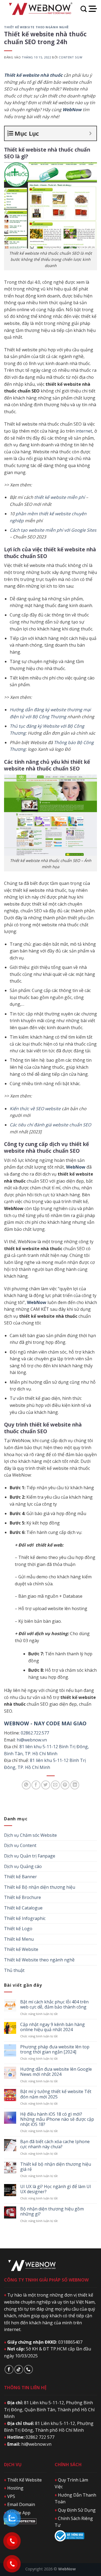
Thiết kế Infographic (25, 1918)
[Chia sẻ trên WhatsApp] (26, 1785)
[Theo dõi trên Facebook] (9, 2369)
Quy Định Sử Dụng (75, 2510)
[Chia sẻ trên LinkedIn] (75, 1785)
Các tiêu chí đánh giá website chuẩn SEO (50, 1125)
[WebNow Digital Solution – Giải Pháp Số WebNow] (40, 9)
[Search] (84, 9)
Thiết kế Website (21, 1949)
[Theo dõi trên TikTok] (19, 2369)
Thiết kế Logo (18, 1929)
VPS (10, 2496)
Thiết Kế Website (23, 2480)
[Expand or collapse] (90, 133)
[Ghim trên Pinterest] (65, 1785)
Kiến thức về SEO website (35, 1109)
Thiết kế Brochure (22, 1897)
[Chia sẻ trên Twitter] (46, 1785)
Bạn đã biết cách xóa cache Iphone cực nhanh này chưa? (55, 2144)
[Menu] (93, 9)
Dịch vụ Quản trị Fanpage (30, 1856)
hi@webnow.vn (32, 1740)
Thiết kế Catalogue (23, 1908)
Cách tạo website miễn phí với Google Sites (53, 530)
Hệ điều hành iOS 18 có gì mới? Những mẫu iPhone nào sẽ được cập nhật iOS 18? (57, 2119)
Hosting (14, 2488)
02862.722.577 (35, 1733)
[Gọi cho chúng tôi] (28, 2369)
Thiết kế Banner (20, 1877)
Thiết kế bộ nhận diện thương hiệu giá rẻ (56, 2167)
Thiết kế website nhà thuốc (33, 75)
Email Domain (20, 2504)
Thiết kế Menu (19, 1939)
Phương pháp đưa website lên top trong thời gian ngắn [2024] (55, 2049)
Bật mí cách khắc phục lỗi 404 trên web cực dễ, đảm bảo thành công (54, 2004)
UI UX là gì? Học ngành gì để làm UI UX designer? (56, 2189)
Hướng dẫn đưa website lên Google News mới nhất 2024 (56, 2072)
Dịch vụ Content (20, 1845)
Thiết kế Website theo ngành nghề (36, 27)
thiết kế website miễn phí (59, 497)
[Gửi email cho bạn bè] (55, 1785)
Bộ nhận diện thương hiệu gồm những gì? (52, 2211)
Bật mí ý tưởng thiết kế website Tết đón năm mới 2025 (56, 2094)
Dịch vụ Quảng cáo (23, 1866)
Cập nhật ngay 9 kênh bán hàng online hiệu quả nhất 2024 (53, 2027)
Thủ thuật (14, 1970)
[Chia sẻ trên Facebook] (36, 1785)
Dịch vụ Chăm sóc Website (30, 1835)
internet (84, 431)
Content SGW (70, 57)
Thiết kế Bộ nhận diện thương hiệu (40, 1887)
